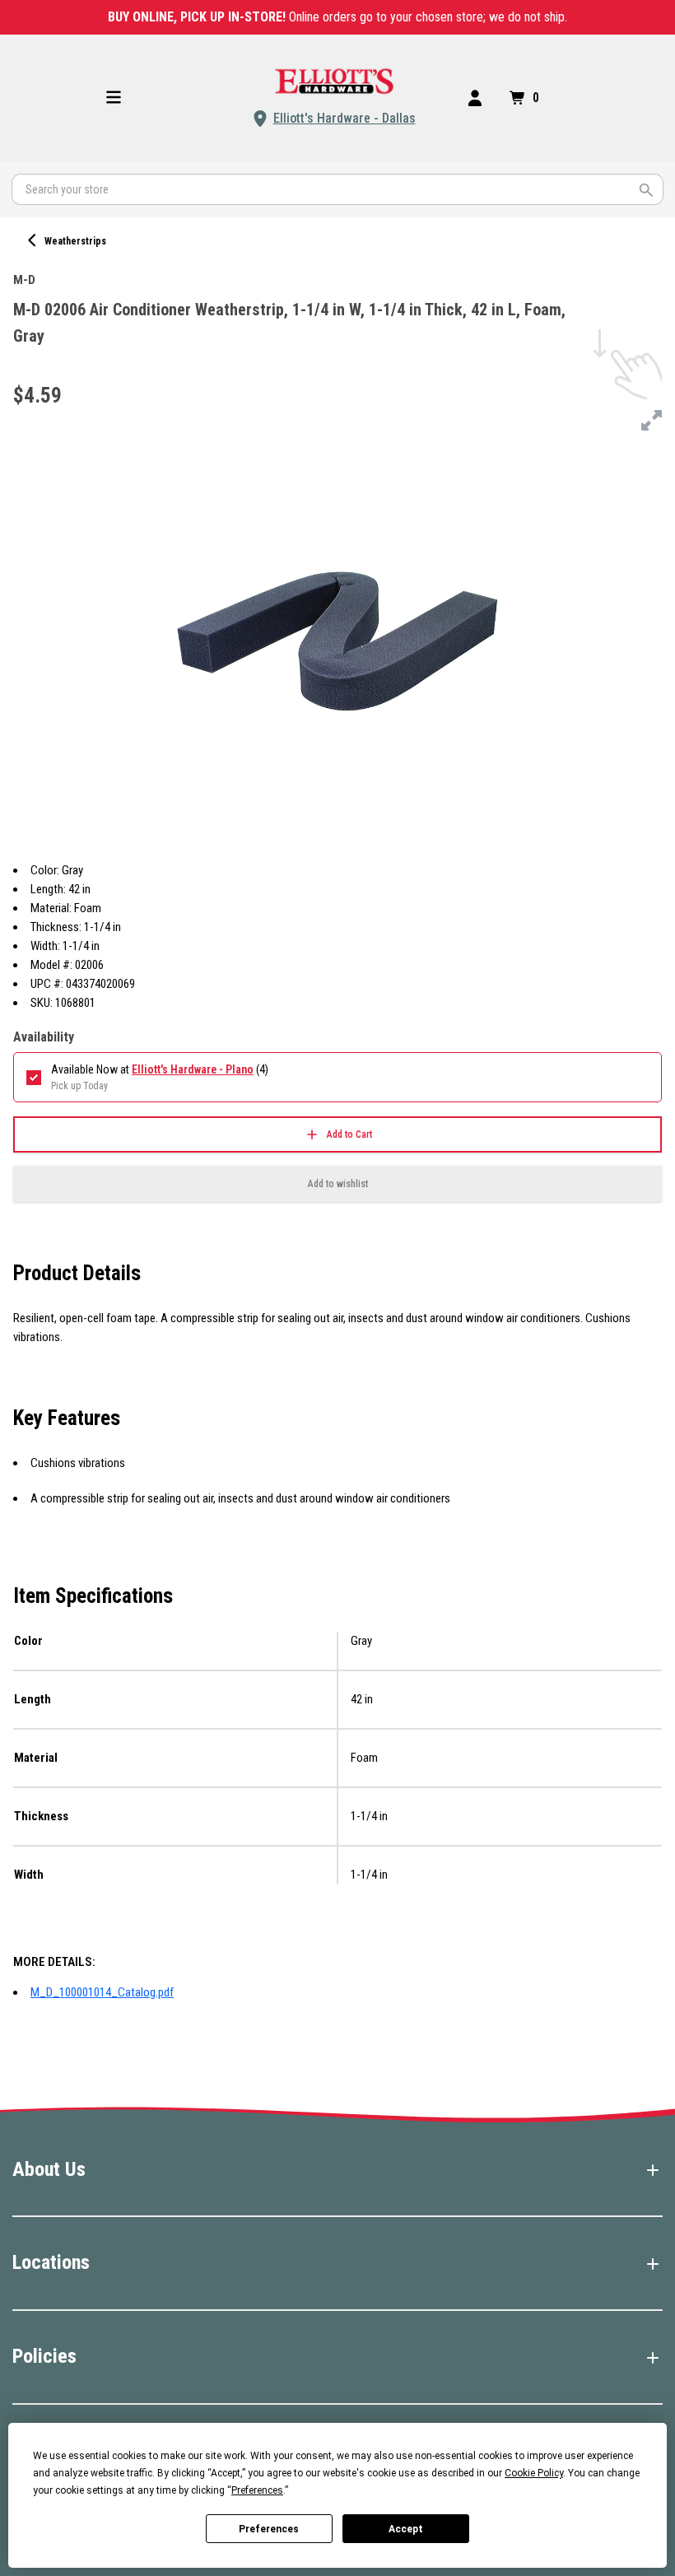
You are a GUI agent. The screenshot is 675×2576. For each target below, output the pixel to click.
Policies (44, 2356)
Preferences (269, 2529)
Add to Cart (349, 1134)
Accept (406, 2529)
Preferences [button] (257, 2490)
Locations (51, 2262)
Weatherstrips (75, 241)
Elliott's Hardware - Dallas (344, 118)
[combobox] (337, 189)
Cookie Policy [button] (534, 2473)
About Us (49, 2169)
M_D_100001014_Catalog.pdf (102, 1992)
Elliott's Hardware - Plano (193, 1069)
